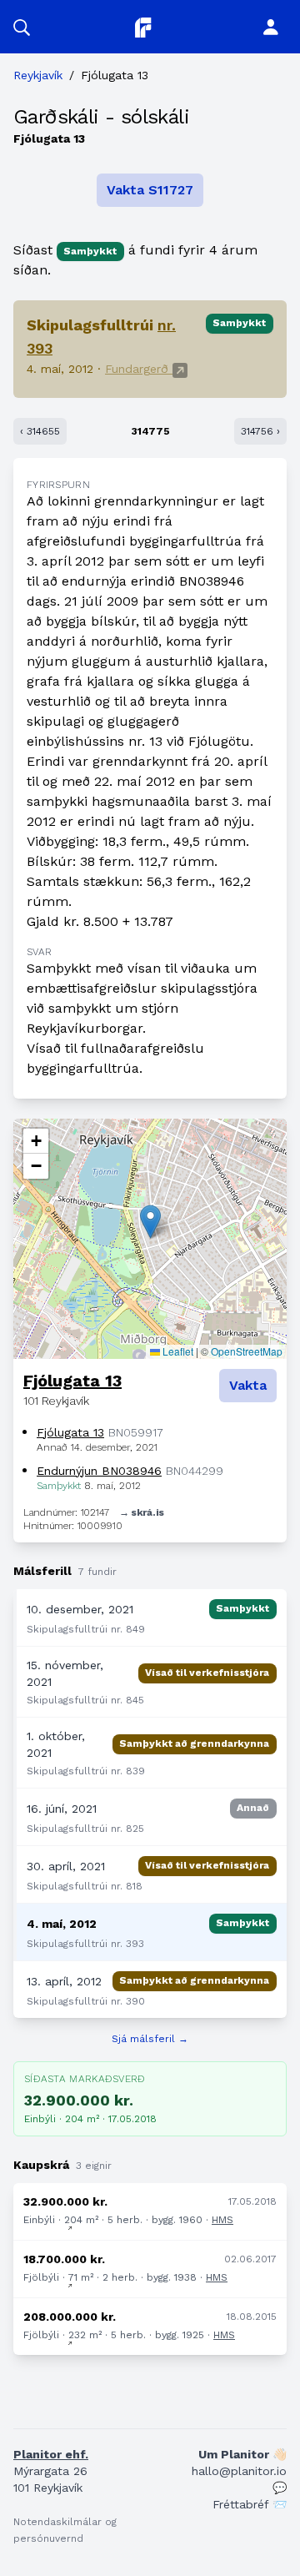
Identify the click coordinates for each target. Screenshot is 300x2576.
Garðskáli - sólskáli (101, 117)
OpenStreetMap (247, 1351)
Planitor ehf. (51, 2454)
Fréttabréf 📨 (250, 2504)
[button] (22, 27)
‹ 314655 (40, 431)
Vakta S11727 (150, 190)
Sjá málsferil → (150, 2039)
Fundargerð (139, 369)
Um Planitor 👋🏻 (242, 2454)
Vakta (248, 1385)
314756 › (260, 431)
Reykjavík (38, 75)
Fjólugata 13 (72, 1381)
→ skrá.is (142, 1512)
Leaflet (177, 1351)
